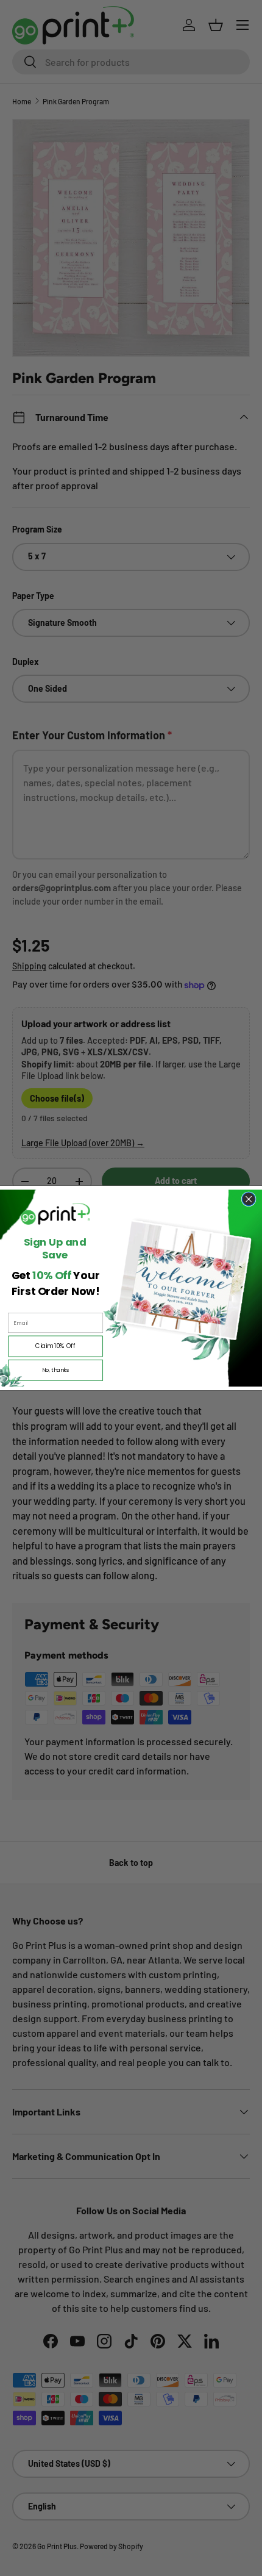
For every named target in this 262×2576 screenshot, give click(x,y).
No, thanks (56, 1370)
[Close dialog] (249, 1199)
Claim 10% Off (55, 1346)
